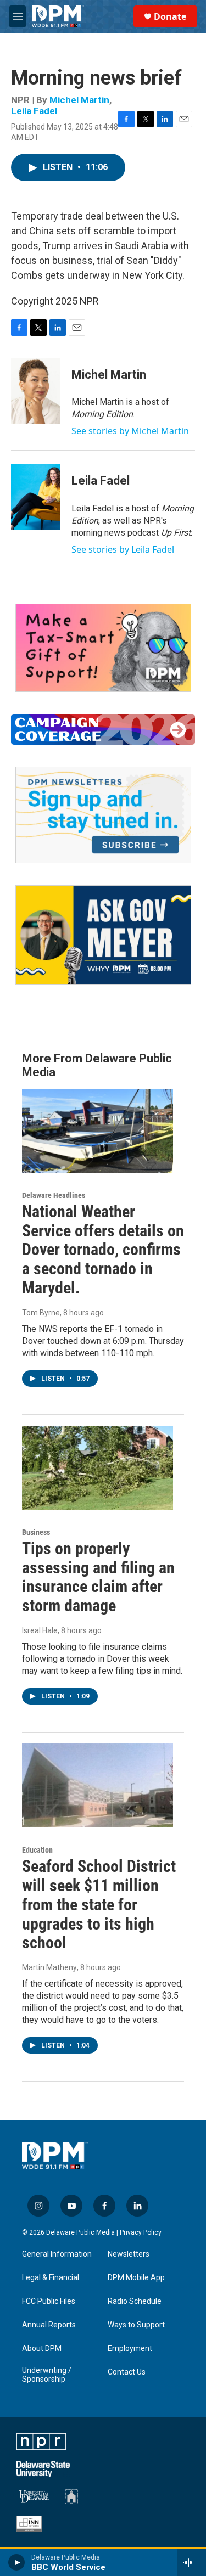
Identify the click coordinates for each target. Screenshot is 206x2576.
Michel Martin (79, 100)
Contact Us (127, 2372)
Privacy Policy (141, 2232)
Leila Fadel (34, 111)
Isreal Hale (40, 1630)
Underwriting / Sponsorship (47, 2375)
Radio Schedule (135, 2301)
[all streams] (191, 2562)
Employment (130, 2349)
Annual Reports (49, 2325)
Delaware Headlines (54, 1195)
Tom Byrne (41, 1313)
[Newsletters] (103, 815)
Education (37, 1850)
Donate (170, 16)
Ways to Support (136, 2325)
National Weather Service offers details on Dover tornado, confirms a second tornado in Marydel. (103, 1250)
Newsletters (129, 2254)
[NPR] (41, 2442)
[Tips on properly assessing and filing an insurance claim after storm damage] (98, 1468)
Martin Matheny (49, 1967)
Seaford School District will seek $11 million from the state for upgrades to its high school (99, 1904)
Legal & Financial (51, 2278)
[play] (17, 2562)
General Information (57, 2254)
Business (36, 1532)
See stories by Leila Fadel (123, 549)
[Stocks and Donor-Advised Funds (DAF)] (103, 648)
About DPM (42, 2349)
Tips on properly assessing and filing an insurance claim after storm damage (98, 1577)
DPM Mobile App (136, 2278)
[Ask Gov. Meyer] (103, 935)
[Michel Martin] (36, 391)
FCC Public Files (49, 2301)
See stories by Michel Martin (130, 431)
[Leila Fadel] (36, 497)
